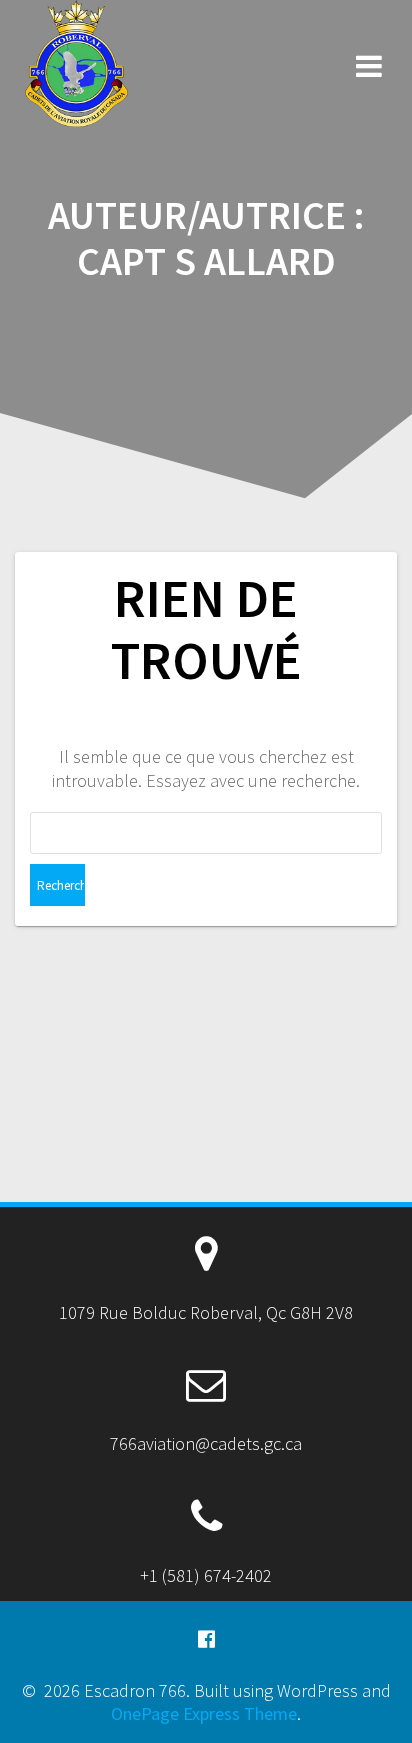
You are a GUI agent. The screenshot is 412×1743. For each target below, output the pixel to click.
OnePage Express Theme (204, 1713)
